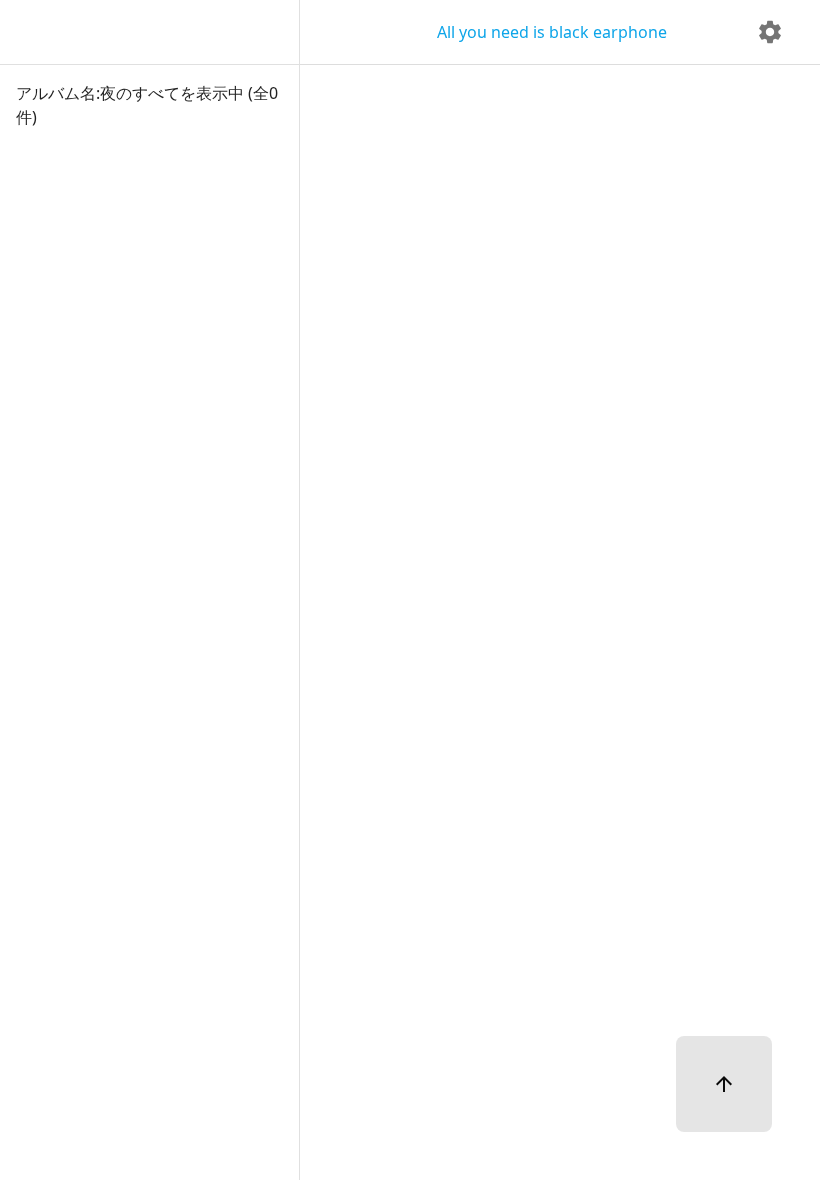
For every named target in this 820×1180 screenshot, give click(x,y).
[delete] (770, 32)
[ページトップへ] (724, 1084)
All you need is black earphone (552, 32)
